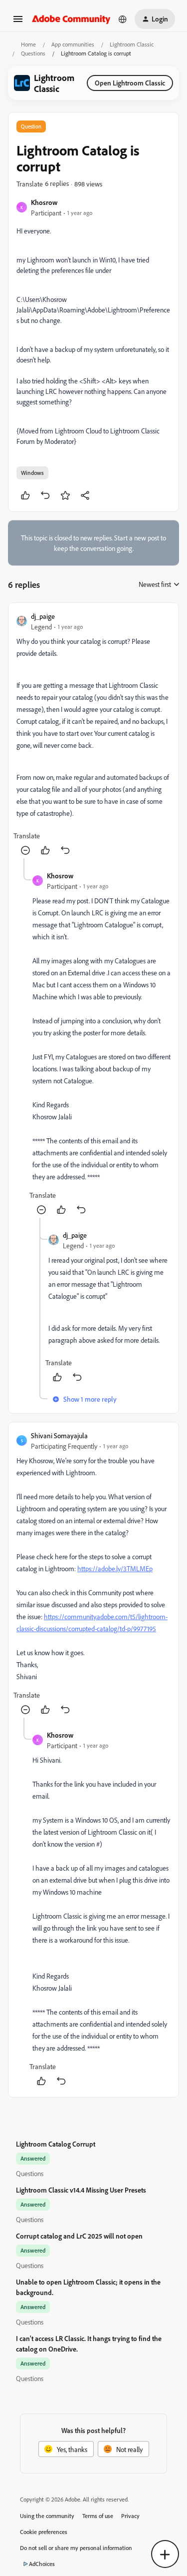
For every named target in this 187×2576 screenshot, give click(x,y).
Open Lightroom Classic (130, 83)
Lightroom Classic (132, 44)
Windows (32, 473)
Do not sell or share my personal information (76, 2548)
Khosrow (44, 202)
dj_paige (43, 616)
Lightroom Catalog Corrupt (56, 2144)
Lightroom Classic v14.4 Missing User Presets (81, 2190)
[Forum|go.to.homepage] (71, 19)
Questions (33, 53)
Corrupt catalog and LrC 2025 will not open (79, 2236)
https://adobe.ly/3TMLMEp (115, 1568)
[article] (93, 735)
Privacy (130, 2516)
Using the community (47, 2516)
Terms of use (98, 2516)
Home (28, 44)
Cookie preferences (44, 2532)
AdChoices (42, 2564)
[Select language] (123, 19)
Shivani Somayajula (59, 1435)
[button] (18, 22)
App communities (73, 44)
